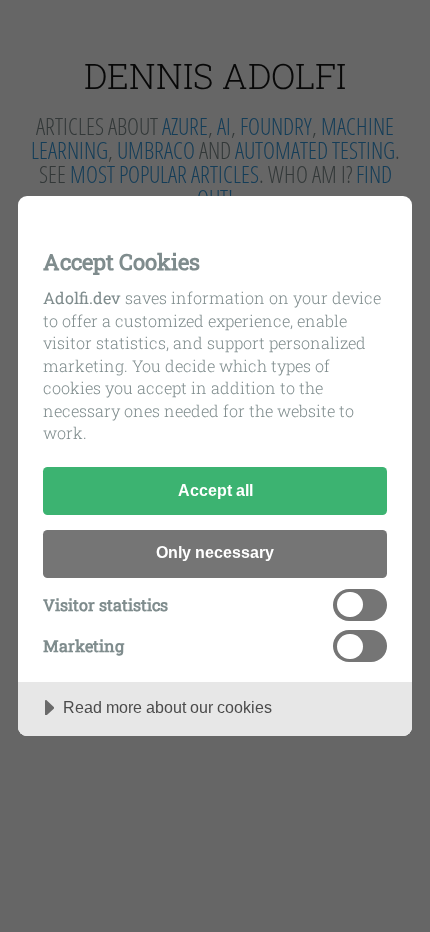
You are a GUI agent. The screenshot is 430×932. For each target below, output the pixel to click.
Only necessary (215, 552)
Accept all (215, 490)
